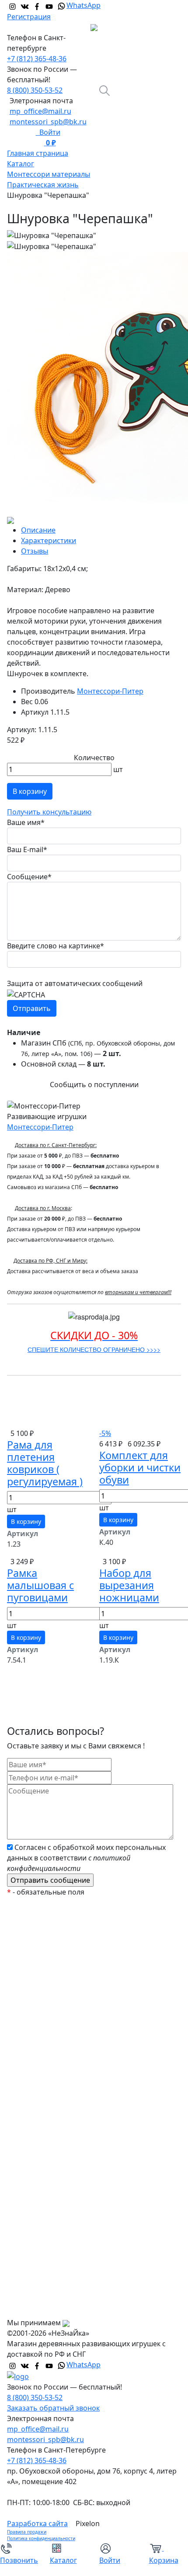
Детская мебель (41, 2151)
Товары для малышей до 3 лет (65, 2081)
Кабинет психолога (47, 2029)
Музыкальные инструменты (62, 2169)
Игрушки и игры (42, 2099)
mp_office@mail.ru (40, 111)
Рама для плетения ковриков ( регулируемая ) (45, 1463)
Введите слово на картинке (56, 946)
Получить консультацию (49, 812)
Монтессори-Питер (110, 691)
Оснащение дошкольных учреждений (79, 2221)
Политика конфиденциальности (41, 2538)
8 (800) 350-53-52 (35, 90)
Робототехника (40, 2046)
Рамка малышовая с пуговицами (40, 1585)
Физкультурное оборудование (66, 2204)
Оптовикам (33, 2291)
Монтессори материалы (56, 2011)
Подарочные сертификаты (60, 1993)
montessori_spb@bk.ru (48, 122)
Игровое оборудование (54, 2116)
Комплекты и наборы (50, 1976)
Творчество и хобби (48, 2186)
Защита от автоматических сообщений (75, 983)
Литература (34, 2134)
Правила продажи (27, 2532)
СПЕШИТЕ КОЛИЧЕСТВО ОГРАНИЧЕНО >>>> (94, 1349)
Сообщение (29, 877)
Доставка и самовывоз (53, 2274)
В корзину (30, 791)
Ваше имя (26, 822)
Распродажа (35, 1958)
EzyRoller (29, 1923)
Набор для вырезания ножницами (129, 1585)
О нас (24, 2239)
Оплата (27, 2256)
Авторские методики (49, 2064)
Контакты (30, 2309)
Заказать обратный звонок (53, 2408)
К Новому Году (39, 1941)
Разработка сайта (37, 2523)
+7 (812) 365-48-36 (37, 59)
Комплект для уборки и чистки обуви (140, 1467)
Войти (48, 132)
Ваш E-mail (27, 849)
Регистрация (29, 17)
